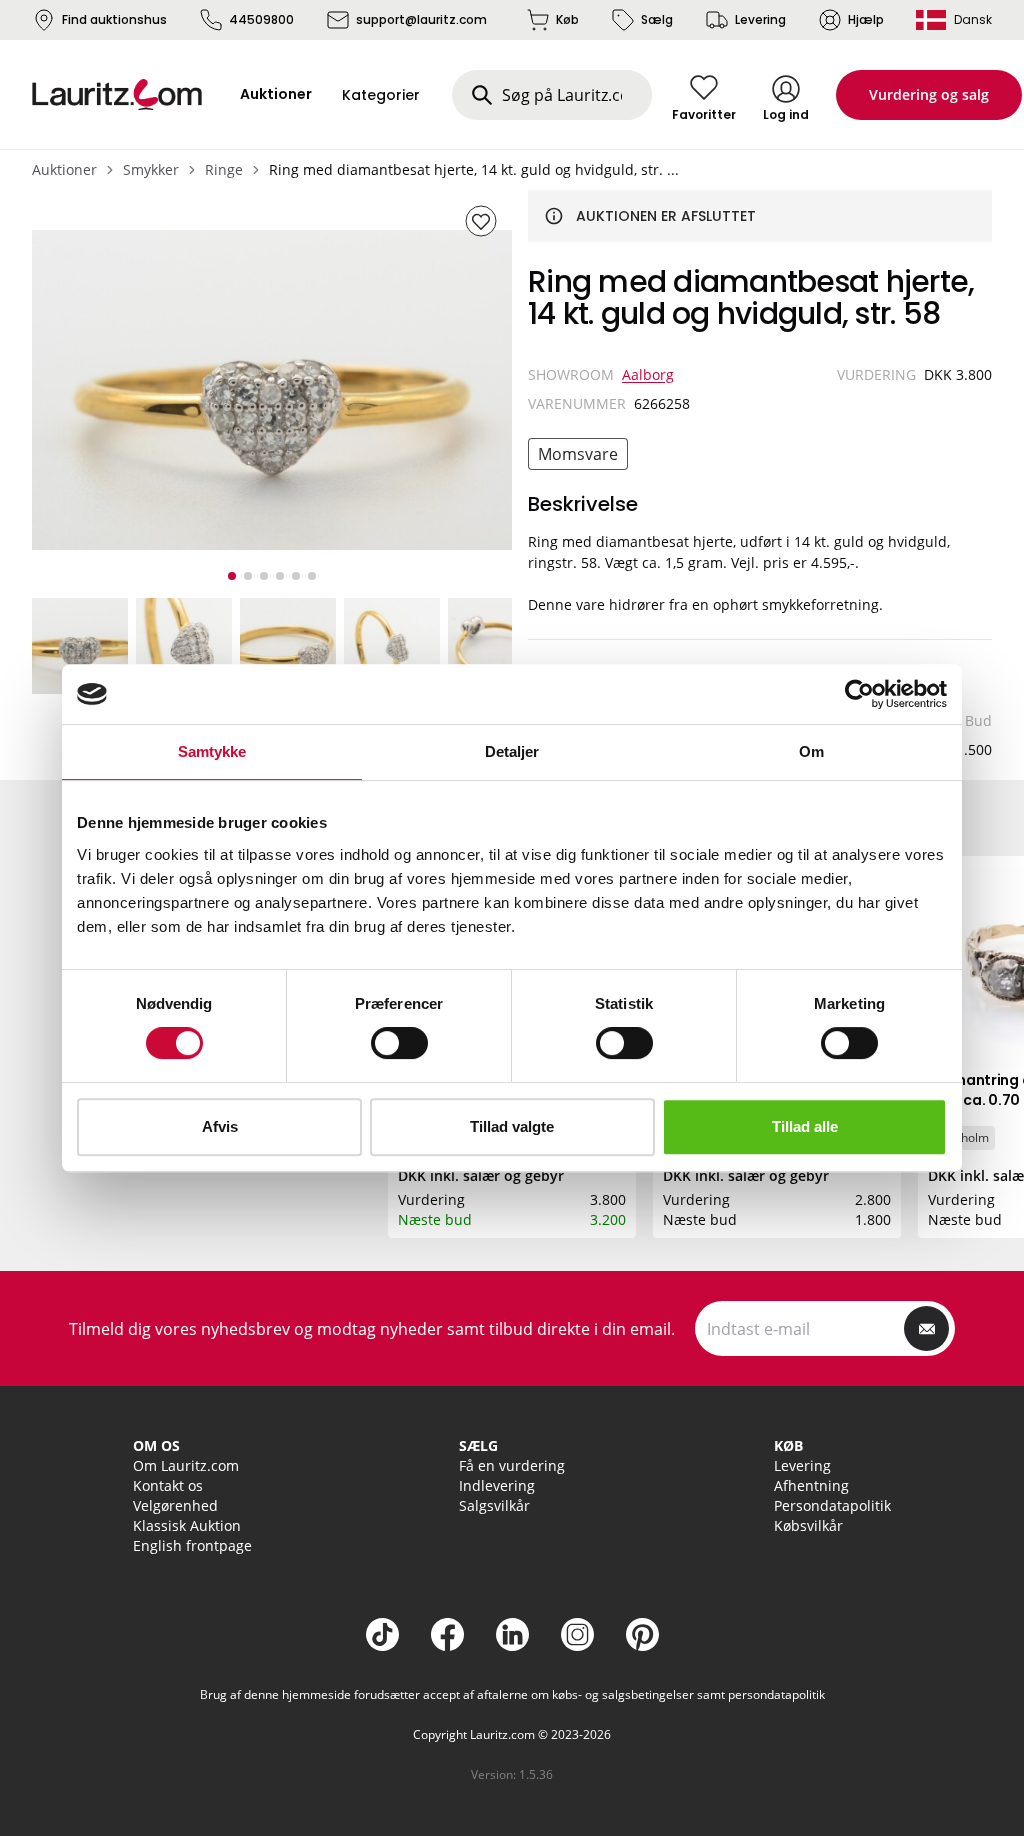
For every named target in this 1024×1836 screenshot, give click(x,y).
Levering (760, 19)
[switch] (399, 1043)
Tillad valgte (512, 1126)
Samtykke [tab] (212, 751)
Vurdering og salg (929, 94)
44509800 (261, 19)
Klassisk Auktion (187, 1525)
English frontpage (192, 1545)
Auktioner (64, 169)
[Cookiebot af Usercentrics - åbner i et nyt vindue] (859, 694)
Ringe (224, 169)
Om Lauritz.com (186, 1465)
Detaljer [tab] (512, 751)
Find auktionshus (114, 19)
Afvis (220, 1126)
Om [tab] (811, 751)
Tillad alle (805, 1126)
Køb (567, 19)
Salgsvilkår (494, 1505)
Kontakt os (168, 1485)
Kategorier (381, 95)
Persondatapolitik (832, 1505)
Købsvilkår (808, 1525)
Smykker (151, 169)
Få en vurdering (512, 1465)
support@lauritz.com (421, 19)
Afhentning (811, 1485)
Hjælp (866, 19)
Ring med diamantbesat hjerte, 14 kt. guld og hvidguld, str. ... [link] (474, 169)
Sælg (657, 19)
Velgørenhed (175, 1505)
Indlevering (497, 1485)
